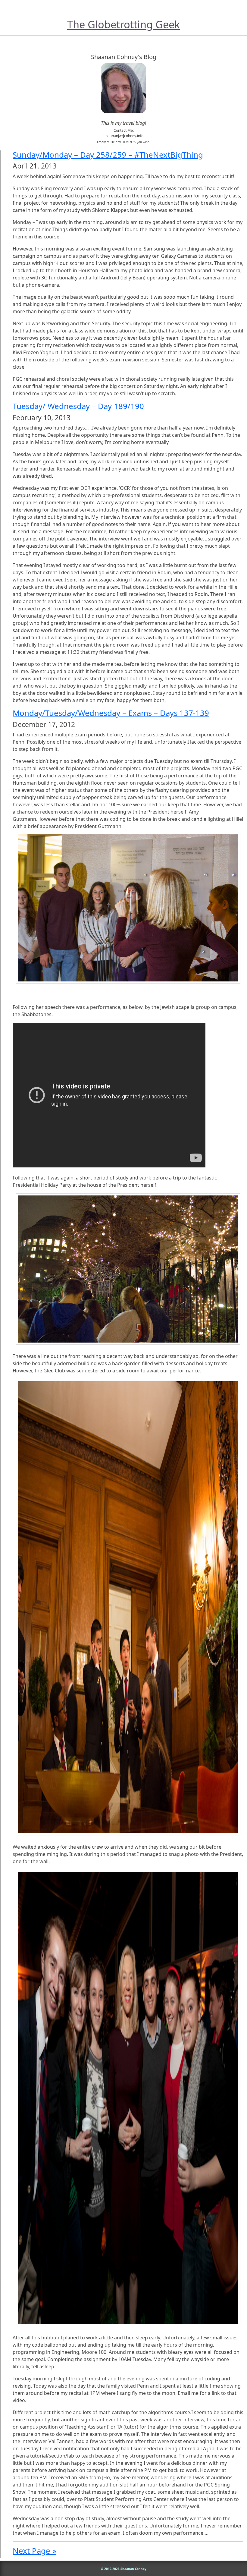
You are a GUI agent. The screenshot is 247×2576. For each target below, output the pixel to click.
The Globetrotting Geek (123, 24)
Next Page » (34, 2551)
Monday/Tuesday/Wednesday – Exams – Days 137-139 (111, 713)
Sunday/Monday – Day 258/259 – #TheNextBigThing (108, 155)
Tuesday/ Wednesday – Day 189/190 (78, 406)
